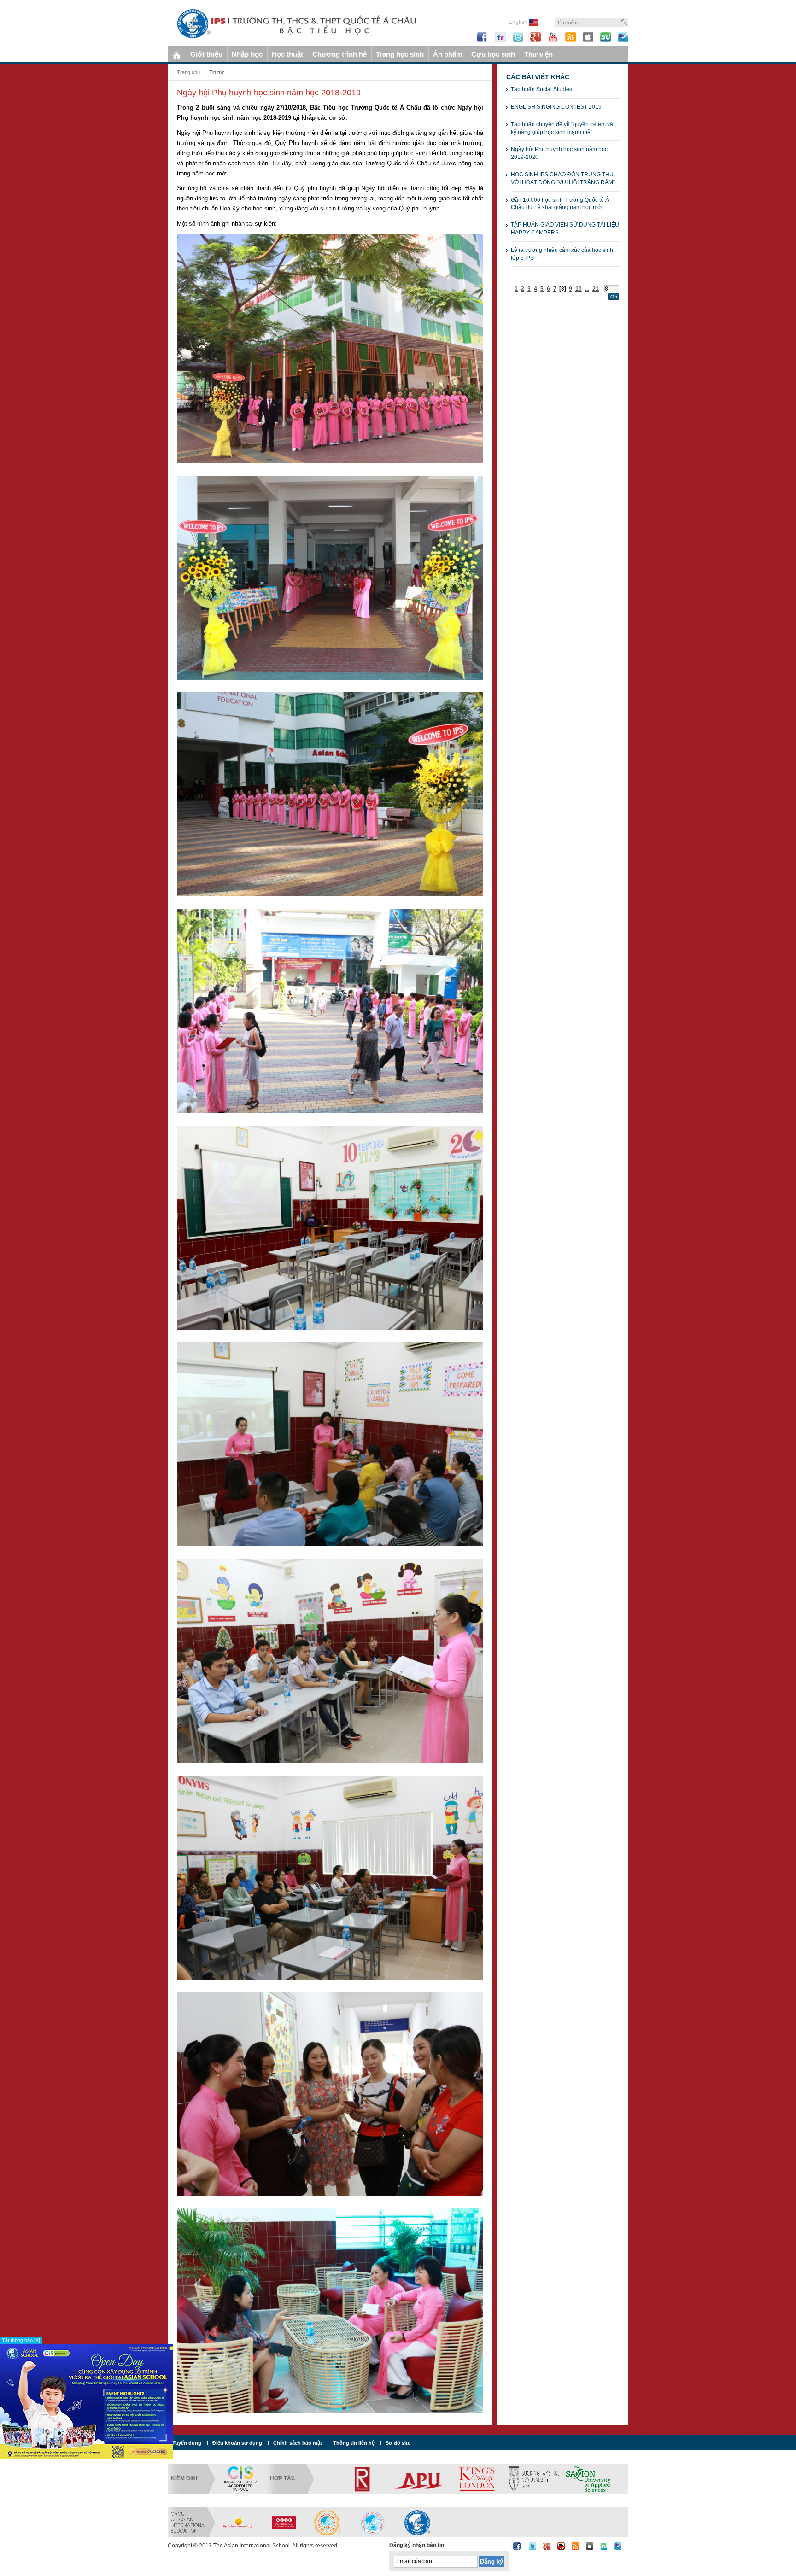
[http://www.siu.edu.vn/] (328, 2522)
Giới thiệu (206, 54)
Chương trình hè (339, 54)
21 (596, 289)
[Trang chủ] (177, 54)
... (587, 289)
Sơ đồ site (398, 2443)
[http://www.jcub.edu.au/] (624, 2478)
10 (579, 289)
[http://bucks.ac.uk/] (406, 2478)
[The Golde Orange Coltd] (239, 2522)
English (519, 22)
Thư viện (538, 54)
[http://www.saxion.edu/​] (461, 2478)
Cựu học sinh (493, 54)
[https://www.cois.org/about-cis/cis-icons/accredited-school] (240, 2478)
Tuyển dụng (187, 2443)
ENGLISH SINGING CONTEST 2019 (556, 107)
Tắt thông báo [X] (21, 2340)
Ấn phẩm (448, 54)
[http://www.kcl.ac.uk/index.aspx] (334, 2478)
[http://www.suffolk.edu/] (557, 2478)
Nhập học (247, 54)
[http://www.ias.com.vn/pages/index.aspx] (373, 2522)
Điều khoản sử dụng (237, 2443)
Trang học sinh (400, 54)
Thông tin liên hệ (354, 2443)
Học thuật (287, 54)
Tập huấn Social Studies (541, 89)
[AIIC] (283, 2522)
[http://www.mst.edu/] (504, 2478)
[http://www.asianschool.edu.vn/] (417, 2522)
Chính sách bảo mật (298, 2443)
